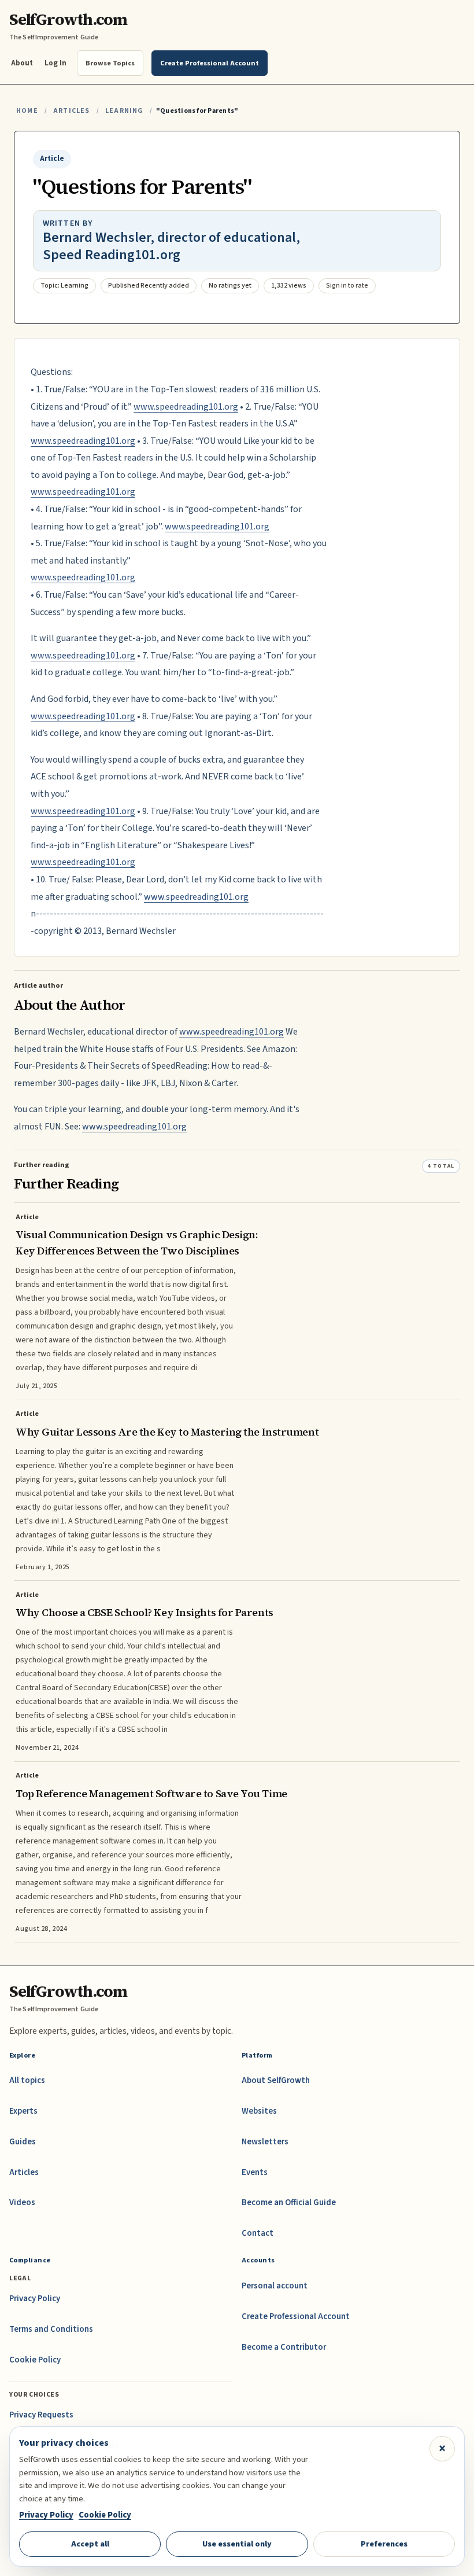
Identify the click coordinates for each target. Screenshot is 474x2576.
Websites (259, 2111)
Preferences (384, 2544)
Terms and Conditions (51, 2329)
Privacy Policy (35, 2299)
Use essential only (237, 2544)
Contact (258, 2233)
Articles (71, 111)
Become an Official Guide (289, 2203)
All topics (27, 2080)
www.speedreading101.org (186, 407)
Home (27, 111)
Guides (23, 2142)
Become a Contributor (284, 2347)
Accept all (90, 2544)
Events (255, 2172)
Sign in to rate (347, 286)
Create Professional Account (296, 2316)
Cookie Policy (35, 2360)
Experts (23, 2111)
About (22, 63)
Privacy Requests (41, 2415)
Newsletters (265, 2142)
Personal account (275, 2286)
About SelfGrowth (276, 2080)
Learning (124, 111)
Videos (22, 2203)
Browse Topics (110, 63)
